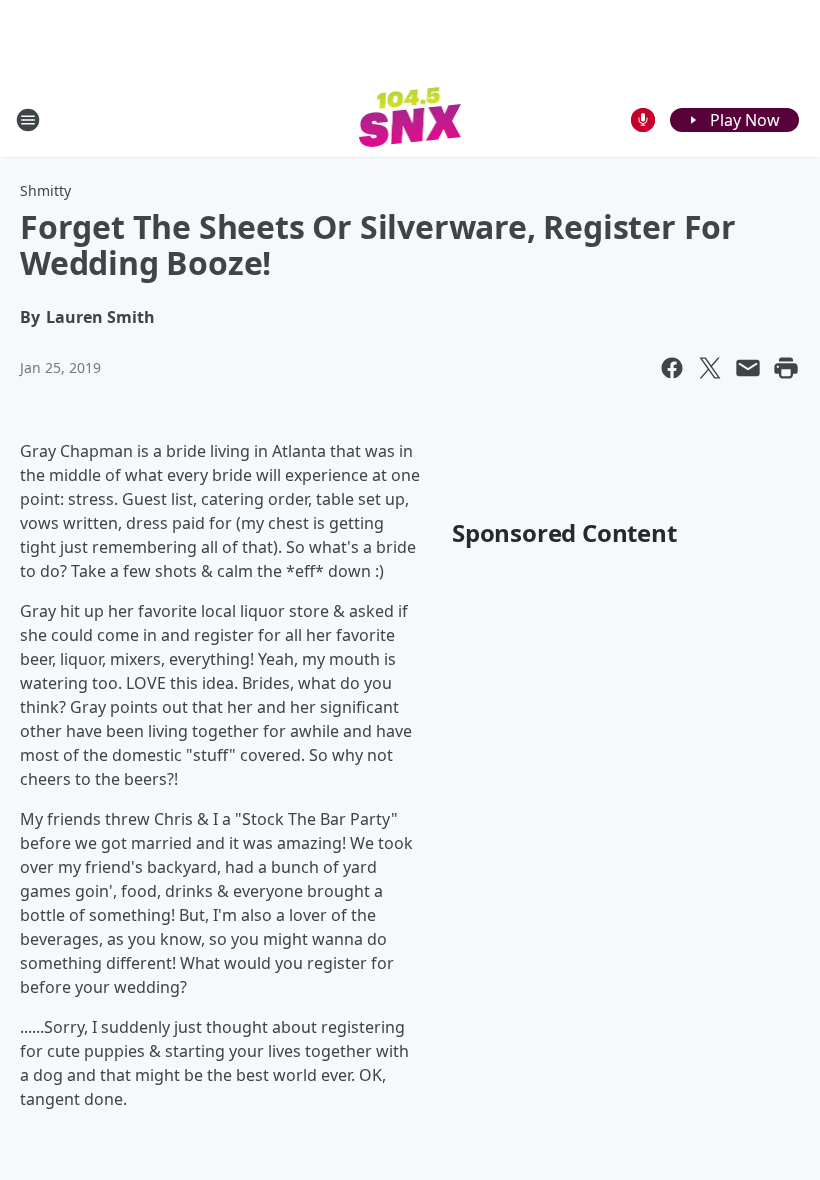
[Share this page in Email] (748, 368)
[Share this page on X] (710, 368)
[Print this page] (786, 368)
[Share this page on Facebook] (672, 368)
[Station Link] (410, 119)
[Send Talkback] (643, 120)
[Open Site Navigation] (28, 120)
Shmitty (45, 190)
